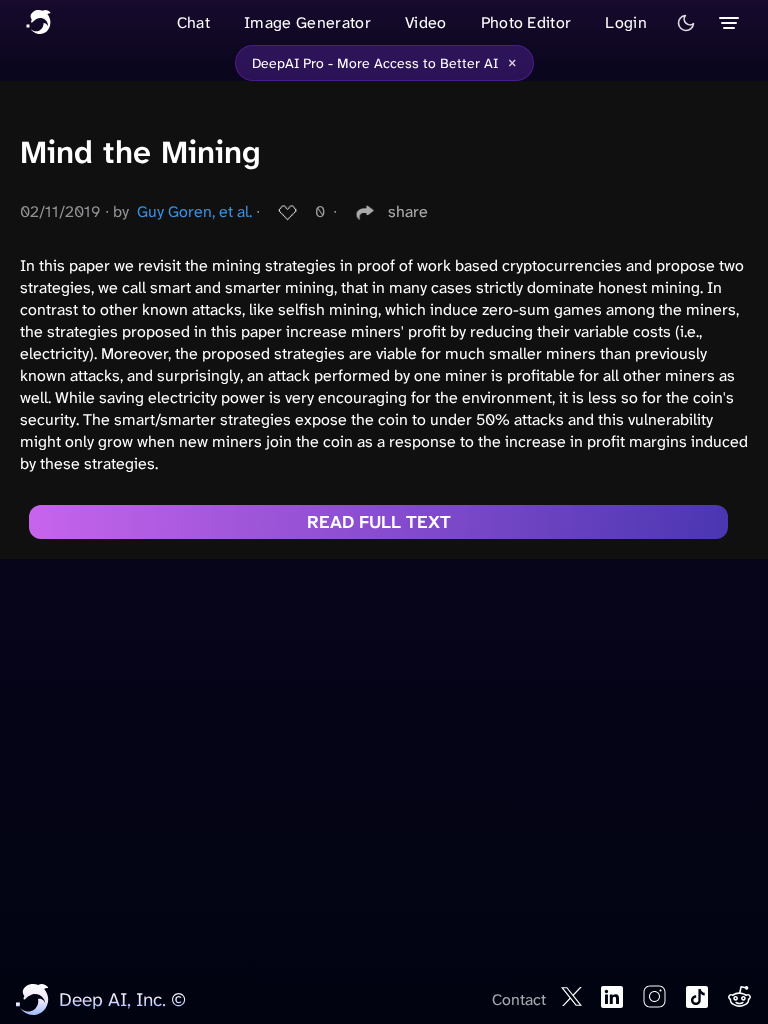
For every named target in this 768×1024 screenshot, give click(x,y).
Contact (519, 999)
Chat (193, 22)
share (408, 211)
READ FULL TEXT (379, 522)
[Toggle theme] (686, 23)
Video (426, 22)
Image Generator (307, 22)
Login (626, 22)
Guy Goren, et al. (194, 211)
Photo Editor (526, 22)
